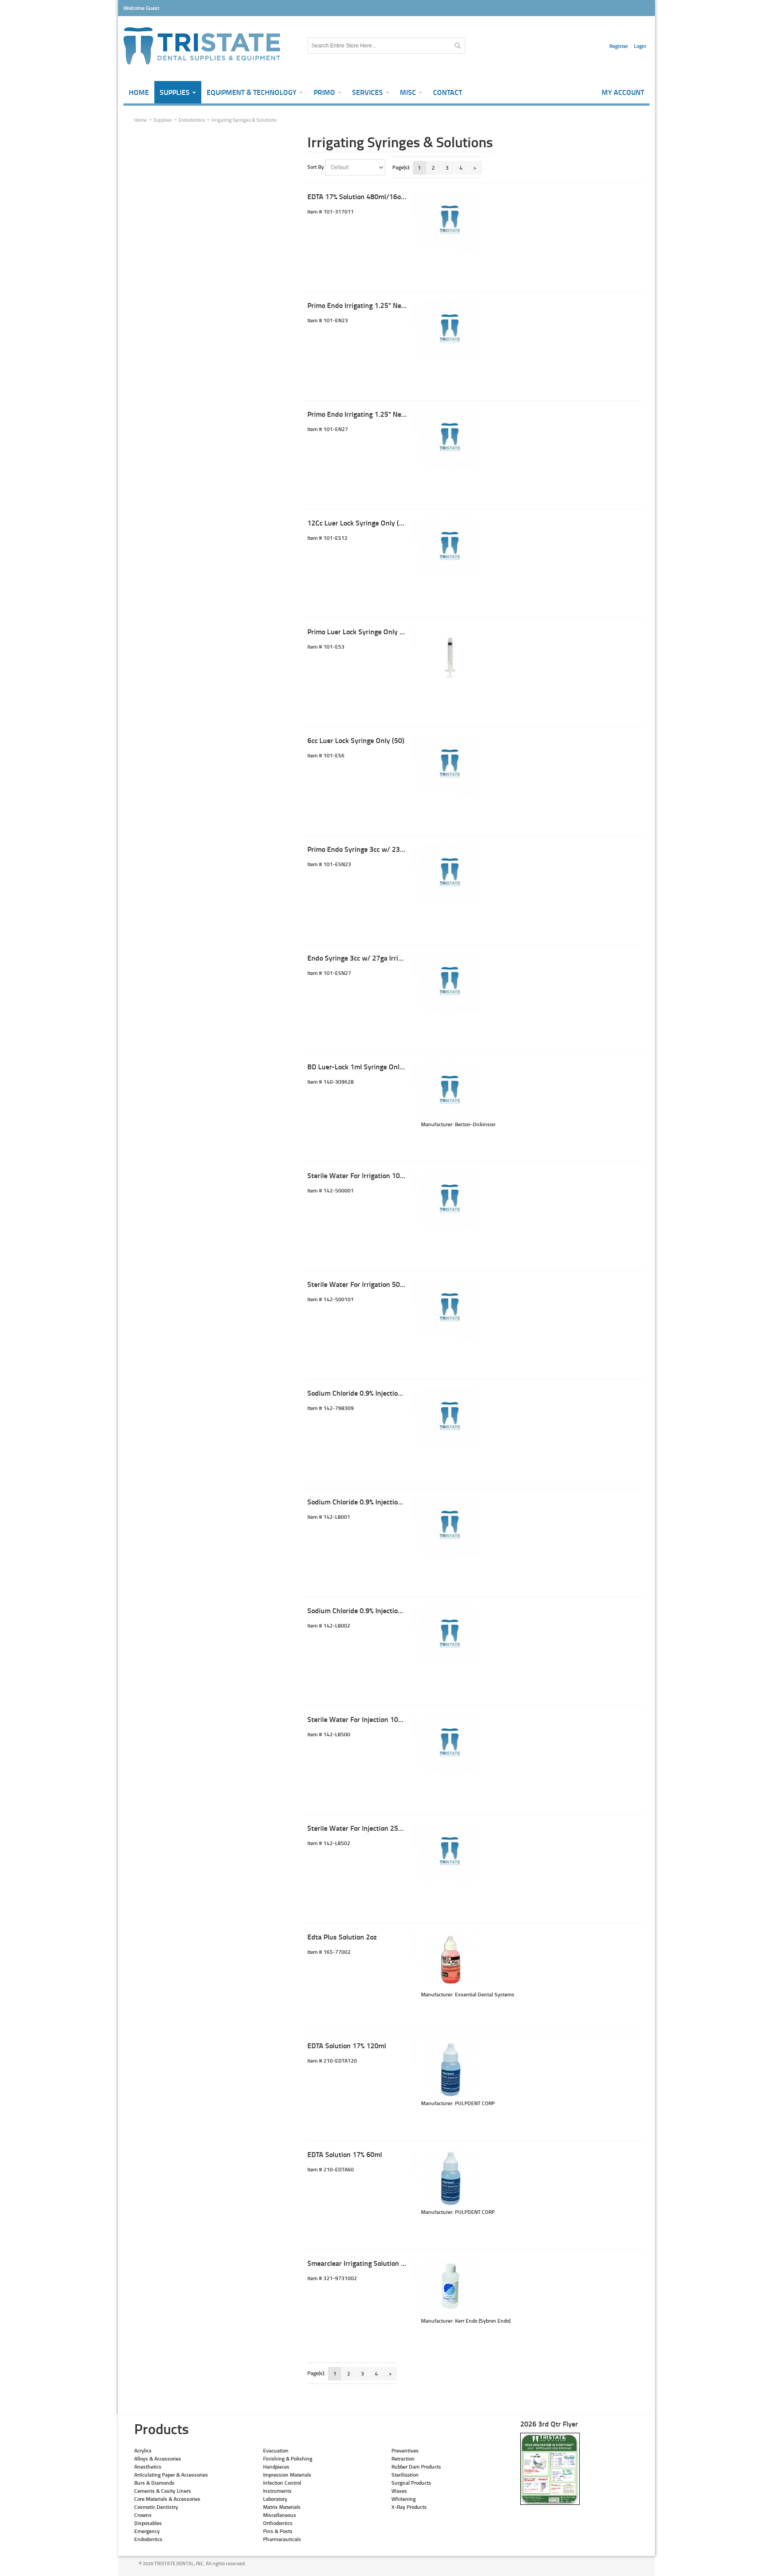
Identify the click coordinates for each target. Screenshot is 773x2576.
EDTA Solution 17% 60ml (345, 2154)
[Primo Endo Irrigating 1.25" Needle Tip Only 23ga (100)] (450, 330)
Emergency (147, 2531)
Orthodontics (278, 2523)
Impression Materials (287, 2475)
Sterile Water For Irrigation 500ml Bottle (370, 1284)
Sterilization (405, 2475)
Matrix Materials (282, 2507)
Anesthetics (148, 2467)
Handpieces (276, 2467)
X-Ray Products (409, 2507)
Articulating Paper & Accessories (171, 2475)
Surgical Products (411, 2483)
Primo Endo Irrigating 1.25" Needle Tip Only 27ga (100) (392, 414)
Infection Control (282, 2483)
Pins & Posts (278, 2531)
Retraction (403, 2459)
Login (640, 46)
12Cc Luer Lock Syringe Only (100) (360, 523)
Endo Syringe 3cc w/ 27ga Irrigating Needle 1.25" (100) (392, 958)
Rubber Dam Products (416, 2467)
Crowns (143, 2515)
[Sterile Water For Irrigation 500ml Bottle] (450, 1309)
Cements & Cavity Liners (163, 2491)
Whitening (403, 2499)
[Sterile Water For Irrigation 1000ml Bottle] (450, 1200)
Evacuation (276, 2450)
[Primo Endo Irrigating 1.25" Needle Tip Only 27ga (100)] (450, 439)
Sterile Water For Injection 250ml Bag (365, 1828)
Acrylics (143, 2450)
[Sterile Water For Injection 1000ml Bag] (450, 1744)
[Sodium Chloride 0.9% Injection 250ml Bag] (450, 1635)
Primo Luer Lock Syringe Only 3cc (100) (368, 631)
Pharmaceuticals (282, 2539)
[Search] (457, 46)
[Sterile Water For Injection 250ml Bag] (450, 1853)
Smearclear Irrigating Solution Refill (362, 2263)
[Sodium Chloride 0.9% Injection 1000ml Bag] (450, 1418)
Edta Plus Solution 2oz (342, 1937)
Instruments (277, 2491)
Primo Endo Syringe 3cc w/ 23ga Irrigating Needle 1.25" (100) (402, 849)
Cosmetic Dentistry (156, 2507)
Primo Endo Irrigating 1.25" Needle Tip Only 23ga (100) (392, 305)
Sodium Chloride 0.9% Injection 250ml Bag (372, 1610)
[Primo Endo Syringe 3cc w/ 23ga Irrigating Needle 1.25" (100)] (450, 874)
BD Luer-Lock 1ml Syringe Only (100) (364, 1066)
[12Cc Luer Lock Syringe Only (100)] (450, 547)
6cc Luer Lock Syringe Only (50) (356, 740)
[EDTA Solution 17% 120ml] (450, 2070)
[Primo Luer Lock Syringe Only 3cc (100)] (450, 656)
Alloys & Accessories (158, 2459)
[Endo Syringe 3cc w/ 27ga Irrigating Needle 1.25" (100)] (450, 983)
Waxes (399, 2491)
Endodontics (148, 2539)
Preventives (405, 2450)
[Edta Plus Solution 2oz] (450, 1961)
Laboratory (275, 2499)
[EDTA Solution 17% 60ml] (450, 2179)
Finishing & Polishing (288, 2459)
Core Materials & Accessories (167, 2499)
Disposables (148, 2523)
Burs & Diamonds (154, 2483)
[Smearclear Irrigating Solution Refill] (450, 2288)
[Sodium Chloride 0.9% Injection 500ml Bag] (450, 1526)
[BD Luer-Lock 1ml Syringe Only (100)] (450, 1091)
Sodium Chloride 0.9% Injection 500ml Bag (372, 1502)
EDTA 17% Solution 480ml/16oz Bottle (366, 196)
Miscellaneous (280, 2515)
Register (619, 46)
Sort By (316, 167)
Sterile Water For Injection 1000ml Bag (367, 1719)
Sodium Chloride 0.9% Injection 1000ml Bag (374, 1393)
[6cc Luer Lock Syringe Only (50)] (450, 765)
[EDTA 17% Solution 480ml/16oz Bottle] (450, 221)
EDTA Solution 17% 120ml (347, 2045)
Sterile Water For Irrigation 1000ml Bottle (372, 1175)
